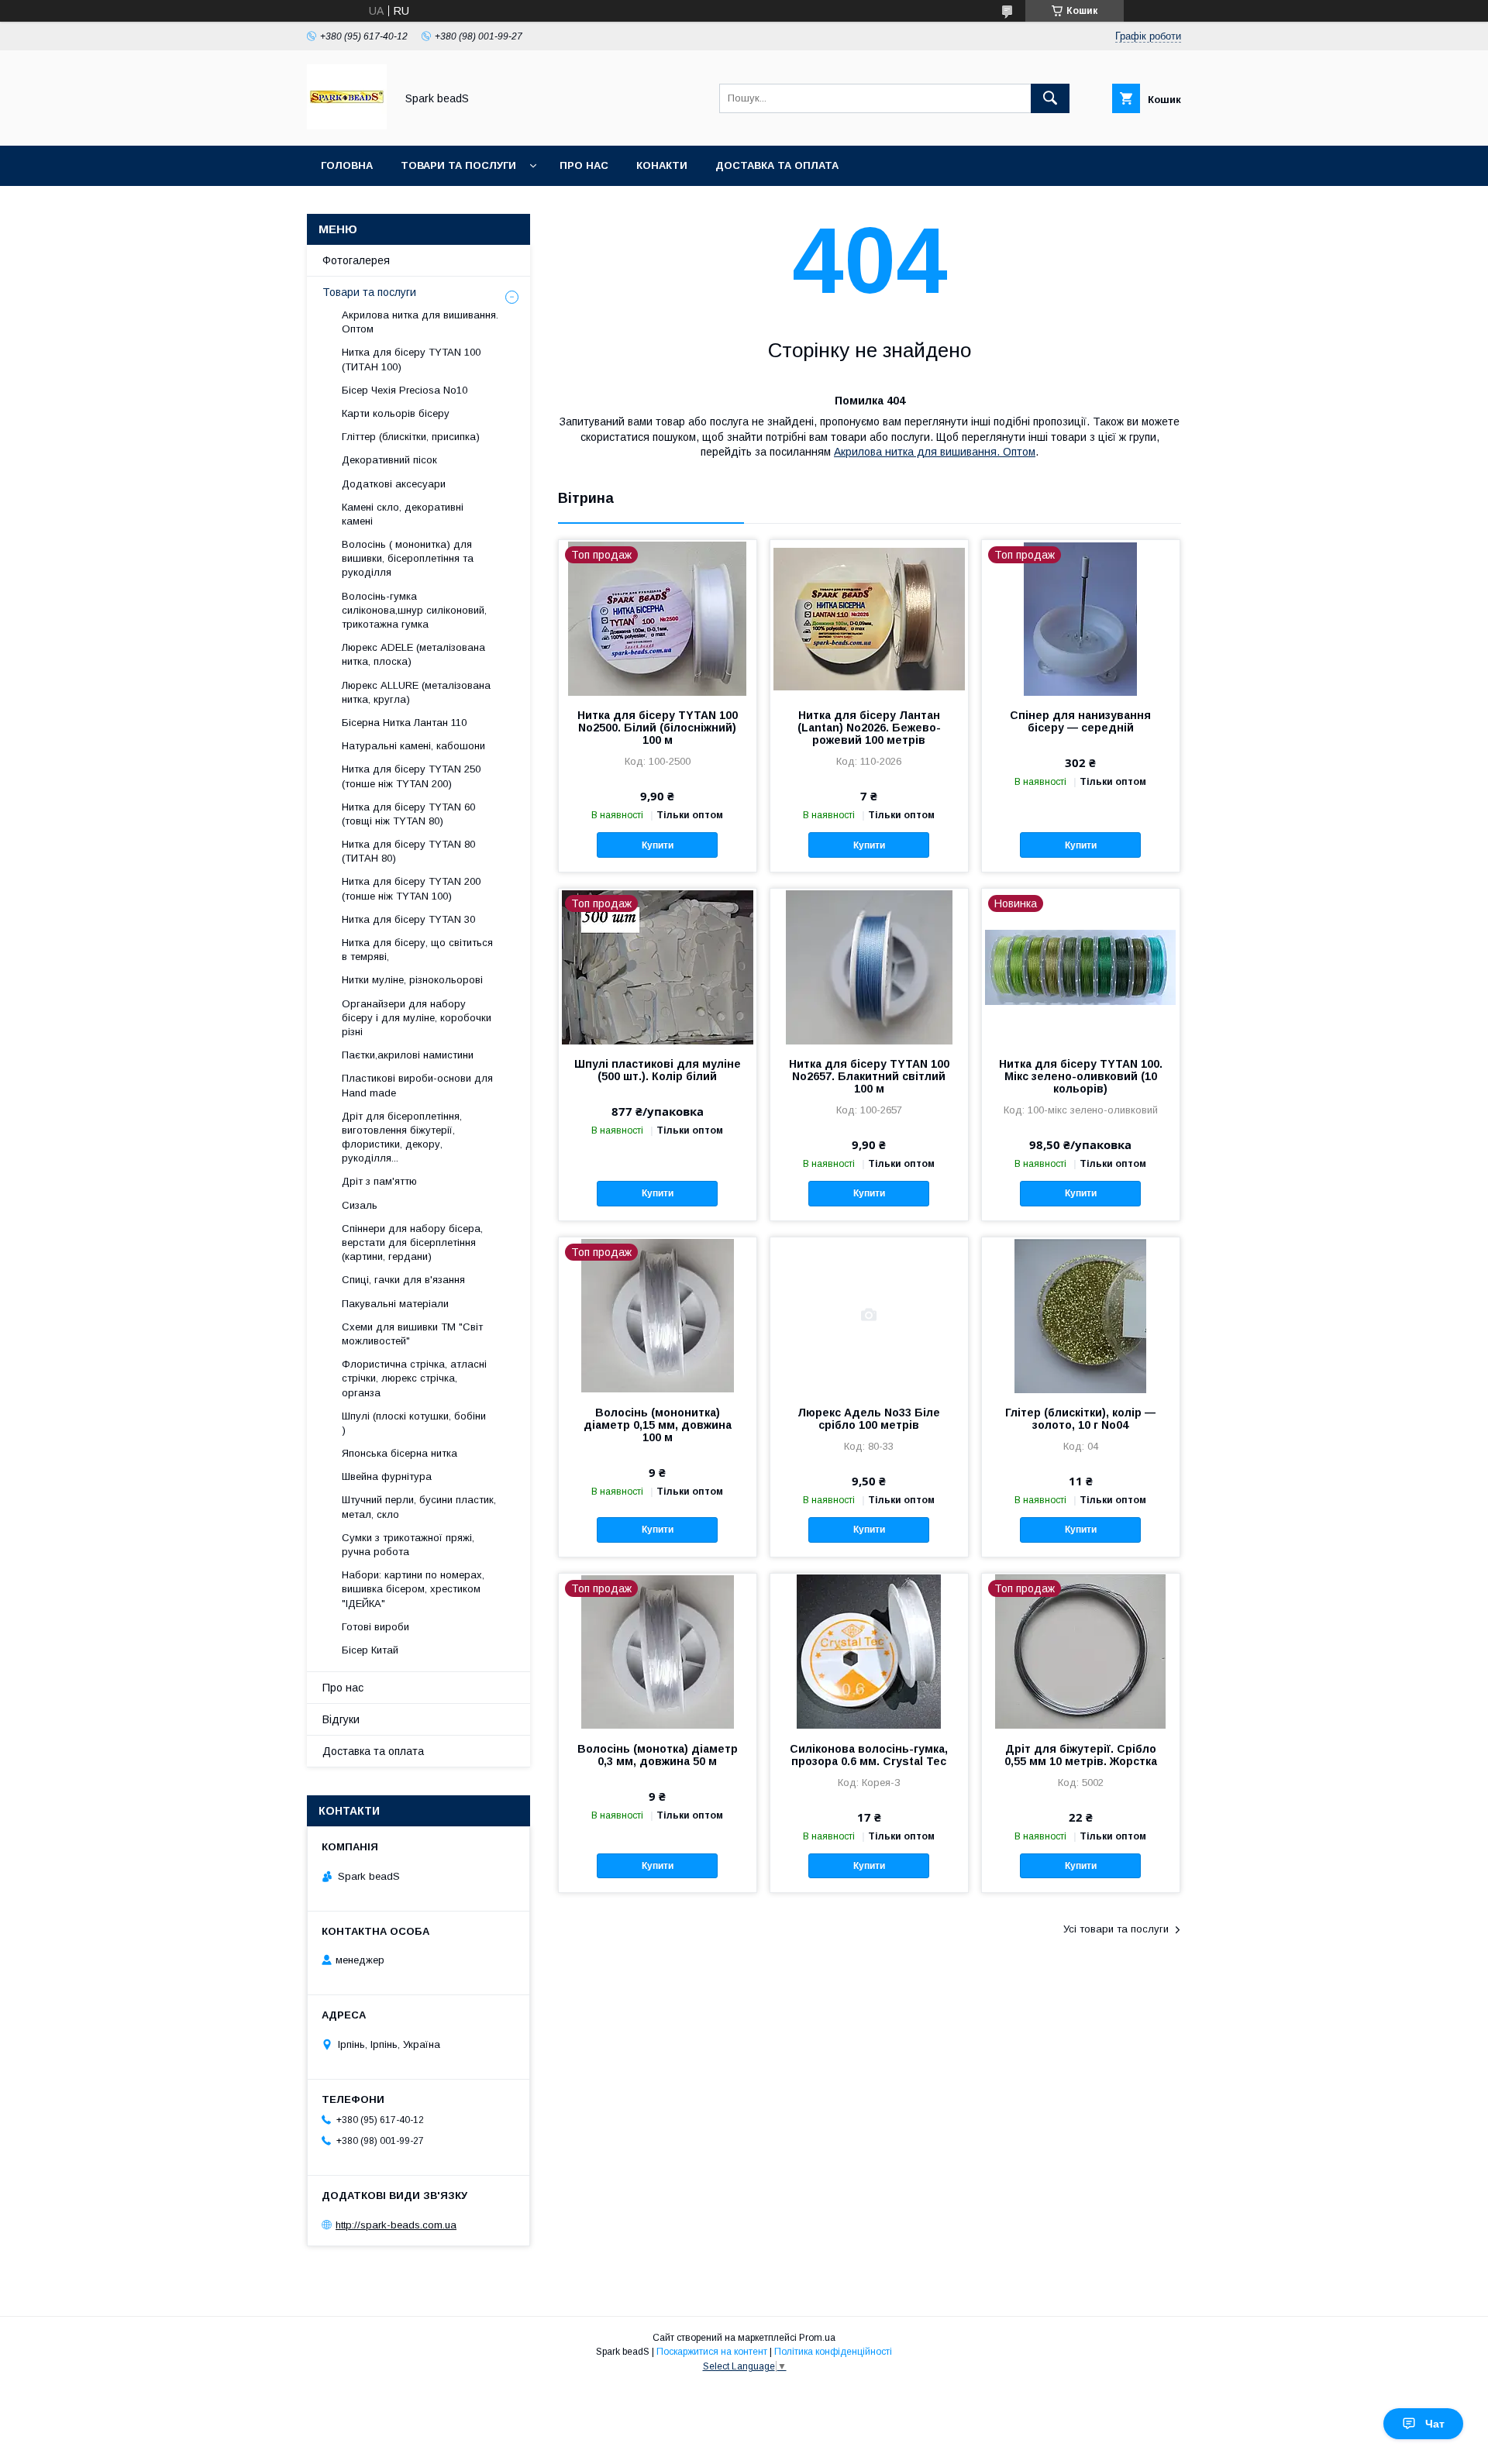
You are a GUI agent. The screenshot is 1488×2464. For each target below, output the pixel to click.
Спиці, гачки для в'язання (403, 1280)
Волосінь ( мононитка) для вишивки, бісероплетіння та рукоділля (408, 558)
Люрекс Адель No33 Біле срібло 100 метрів (869, 1419)
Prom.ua (817, 2338)
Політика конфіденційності (833, 2352)
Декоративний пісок (389, 460)
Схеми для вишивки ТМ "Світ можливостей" (412, 1334)
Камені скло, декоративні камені (403, 514)
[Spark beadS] (347, 126)
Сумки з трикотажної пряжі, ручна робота (408, 1545)
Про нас (584, 165)
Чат (1435, 2424)
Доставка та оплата (777, 165)
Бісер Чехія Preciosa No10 (405, 390)
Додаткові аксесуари (394, 484)
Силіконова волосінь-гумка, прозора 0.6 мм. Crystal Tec (869, 1755)
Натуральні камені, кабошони (413, 746)
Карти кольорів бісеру (396, 413)
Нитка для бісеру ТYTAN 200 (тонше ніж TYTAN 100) (411, 888)
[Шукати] (1050, 98)
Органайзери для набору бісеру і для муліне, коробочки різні (417, 1018)
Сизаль (360, 1205)
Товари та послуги (458, 165)
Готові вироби (375, 1627)
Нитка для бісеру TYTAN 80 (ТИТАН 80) (408, 851)
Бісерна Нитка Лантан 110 (404, 723)
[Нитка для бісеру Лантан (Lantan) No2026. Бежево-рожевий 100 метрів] (869, 618)
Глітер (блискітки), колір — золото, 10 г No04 (1080, 1419)
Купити (658, 845)
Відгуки (341, 1719)
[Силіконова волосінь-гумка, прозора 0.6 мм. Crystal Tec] (869, 1651)
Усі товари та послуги (1116, 1929)
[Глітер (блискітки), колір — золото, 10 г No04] (1081, 1315)
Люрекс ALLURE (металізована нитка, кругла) (416, 692)
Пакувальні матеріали (395, 1304)
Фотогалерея (356, 260)
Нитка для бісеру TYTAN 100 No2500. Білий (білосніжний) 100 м (658, 728)
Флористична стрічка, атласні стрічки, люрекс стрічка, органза (414, 1378)
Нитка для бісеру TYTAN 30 (408, 919)
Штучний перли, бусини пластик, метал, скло (419, 1507)
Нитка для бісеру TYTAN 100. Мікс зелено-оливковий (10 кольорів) (1081, 1076)
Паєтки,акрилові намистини (408, 1055)
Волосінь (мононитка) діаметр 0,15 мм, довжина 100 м (658, 1425)
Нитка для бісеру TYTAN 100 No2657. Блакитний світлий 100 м (869, 1076)
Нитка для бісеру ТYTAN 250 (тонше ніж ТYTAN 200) (411, 776)
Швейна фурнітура (387, 1476)
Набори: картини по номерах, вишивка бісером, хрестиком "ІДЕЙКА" (413, 1589)
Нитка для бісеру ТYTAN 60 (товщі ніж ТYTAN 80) (408, 814)
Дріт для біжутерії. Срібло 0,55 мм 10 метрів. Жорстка (1081, 1755)
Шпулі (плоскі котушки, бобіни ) (414, 1423)
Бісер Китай (370, 1650)
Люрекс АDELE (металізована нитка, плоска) (413, 654)
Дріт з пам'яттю (379, 1181)
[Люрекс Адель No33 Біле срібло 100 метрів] (869, 1315)
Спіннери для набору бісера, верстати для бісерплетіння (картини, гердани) (412, 1242)
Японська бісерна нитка (400, 1453)
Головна (347, 165)
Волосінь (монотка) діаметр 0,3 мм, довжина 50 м (658, 1755)
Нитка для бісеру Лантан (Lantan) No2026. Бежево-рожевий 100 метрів (869, 728)
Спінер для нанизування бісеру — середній (1080, 721)
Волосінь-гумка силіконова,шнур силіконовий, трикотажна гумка (414, 610)
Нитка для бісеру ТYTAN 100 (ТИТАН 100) (411, 359)
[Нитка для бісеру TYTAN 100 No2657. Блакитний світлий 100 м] (869, 966)
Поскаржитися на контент (712, 2352)
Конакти (662, 165)
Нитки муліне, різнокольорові (412, 980)
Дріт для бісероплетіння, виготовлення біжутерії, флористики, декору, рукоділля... (402, 1137)
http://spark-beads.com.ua (396, 2225)
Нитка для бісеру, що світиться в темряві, (417, 950)
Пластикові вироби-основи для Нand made (417, 1085)
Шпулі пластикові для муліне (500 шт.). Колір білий (658, 1070)
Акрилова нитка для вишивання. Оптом (935, 452)
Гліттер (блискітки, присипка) (411, 437)
